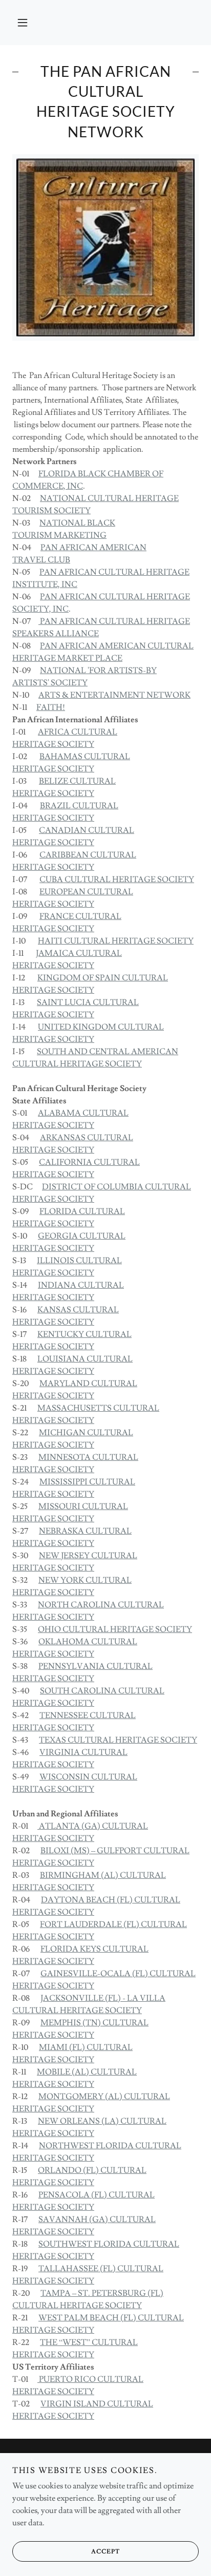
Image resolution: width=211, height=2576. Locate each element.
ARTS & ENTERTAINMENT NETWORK (114, 695)
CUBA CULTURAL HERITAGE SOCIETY (117, 879)
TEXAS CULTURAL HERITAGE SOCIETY (118, 1740)
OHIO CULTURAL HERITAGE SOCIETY (115, 1629)
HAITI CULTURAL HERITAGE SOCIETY (116, 941)
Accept (105, 2552)
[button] (23, 23)
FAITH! (51, 707)
